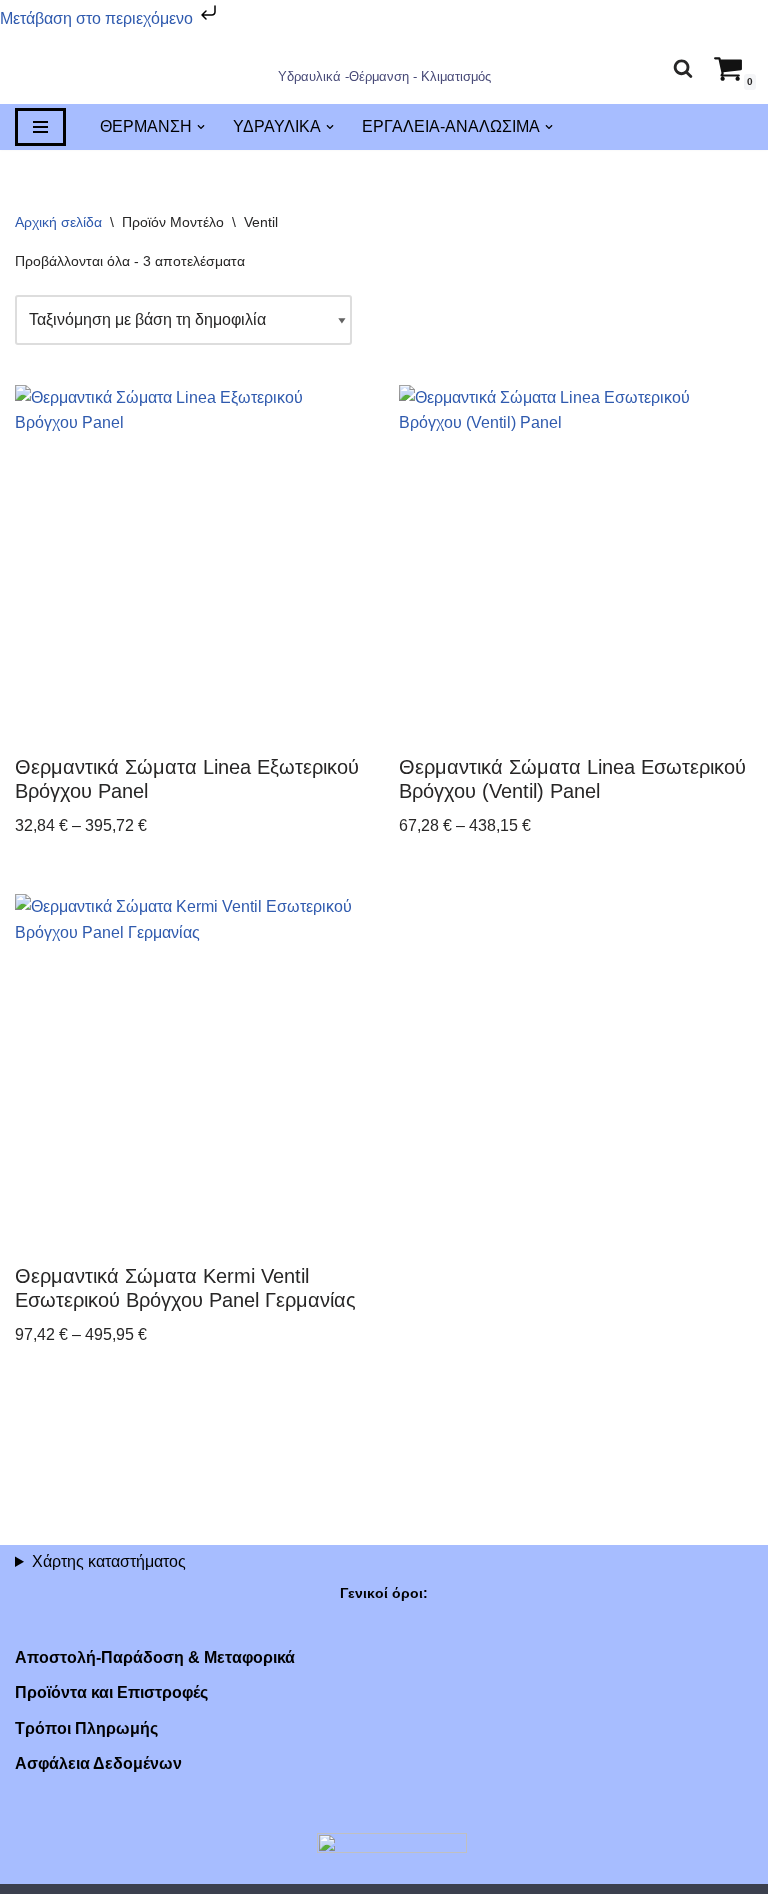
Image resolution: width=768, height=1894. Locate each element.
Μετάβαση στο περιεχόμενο (98, 18)
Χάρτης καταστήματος (109, 1561)
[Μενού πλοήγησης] (40, 128)
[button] (201, 128)
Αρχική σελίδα (58, 223)
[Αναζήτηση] (683, 68)
